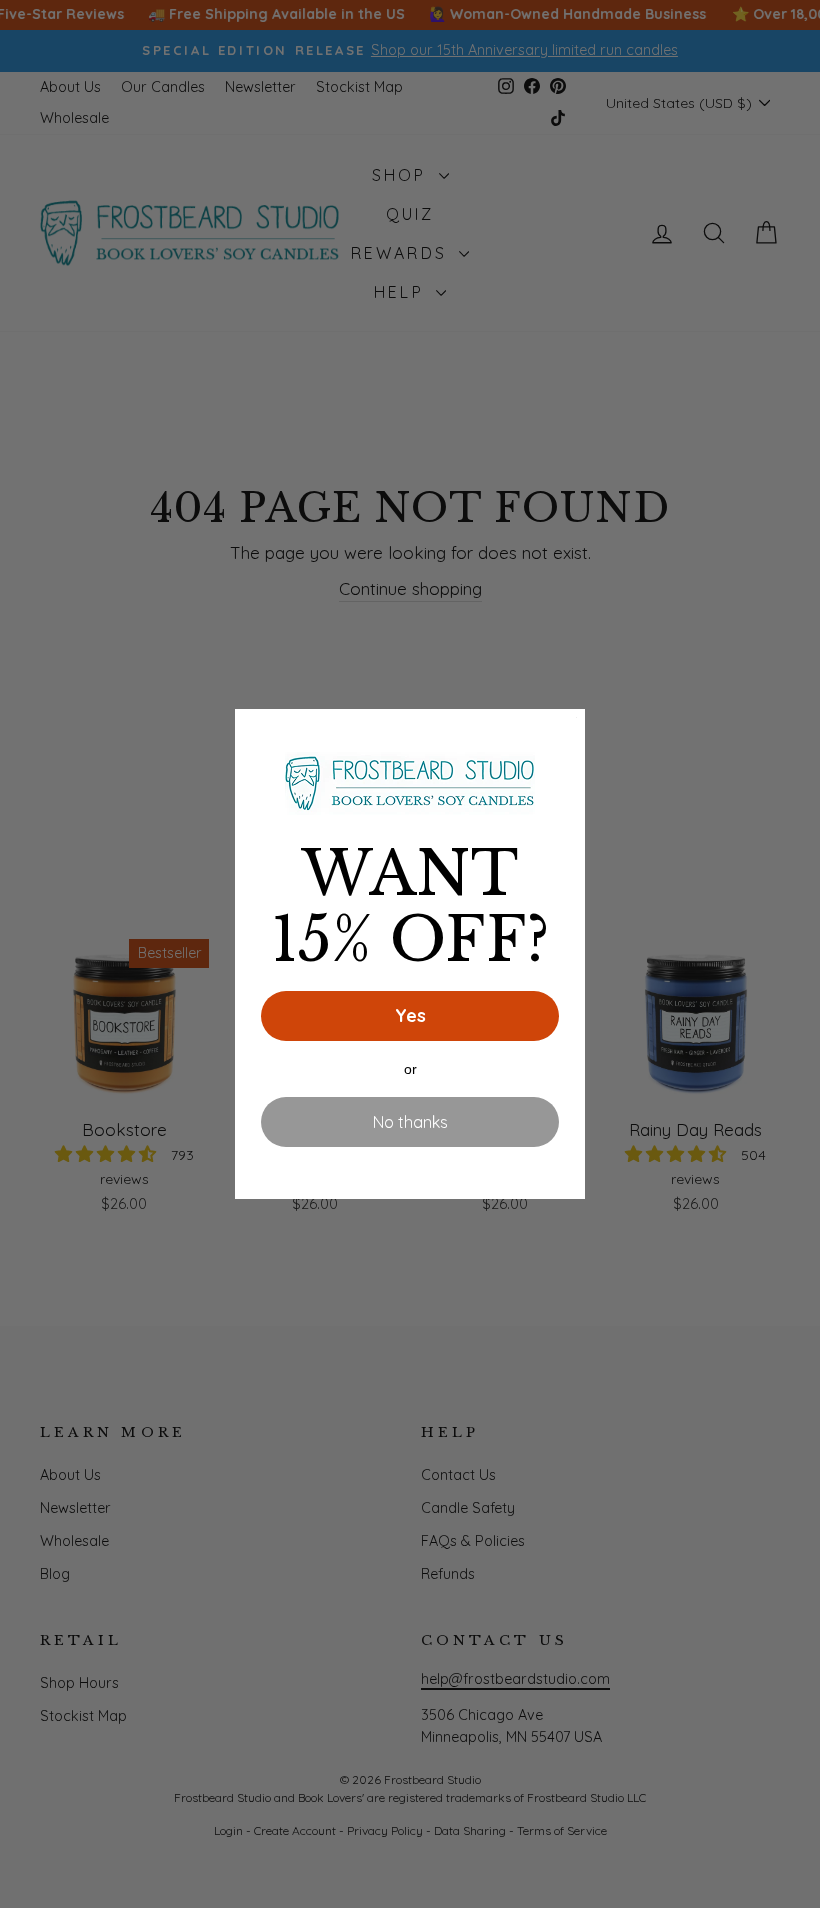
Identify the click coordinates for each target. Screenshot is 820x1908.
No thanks (410, 1122)
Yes (410, 1015)
